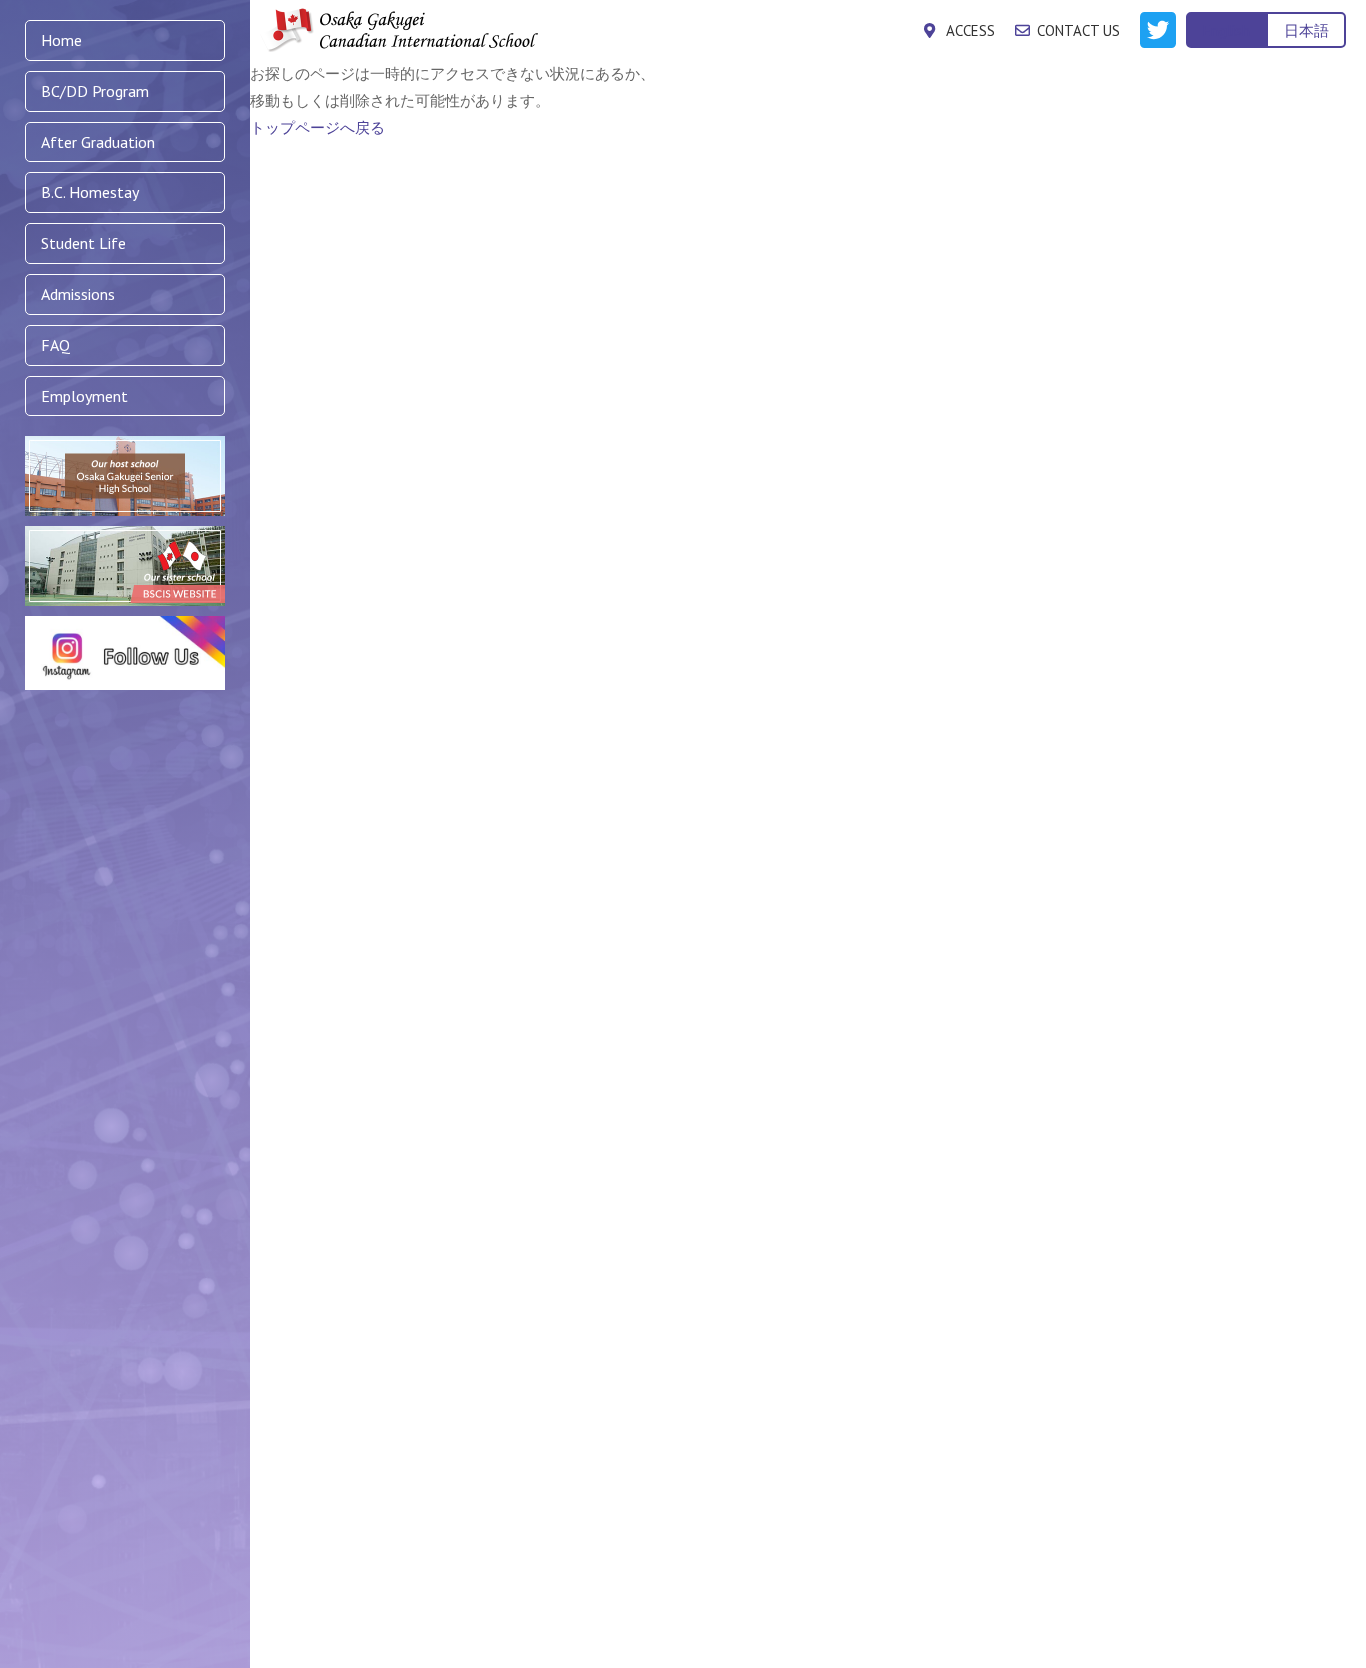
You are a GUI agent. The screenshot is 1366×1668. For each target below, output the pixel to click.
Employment (84, 396)
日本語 (1306, 30)
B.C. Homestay (90, 192)
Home (61, 40)
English (1226, 30)
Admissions (78, 294)
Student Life (83, 243)
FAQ (55, 345)
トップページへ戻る (317, 127)
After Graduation (98, 142)
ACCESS (970, 30)
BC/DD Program (95, 91)
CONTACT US (1078, 30)
